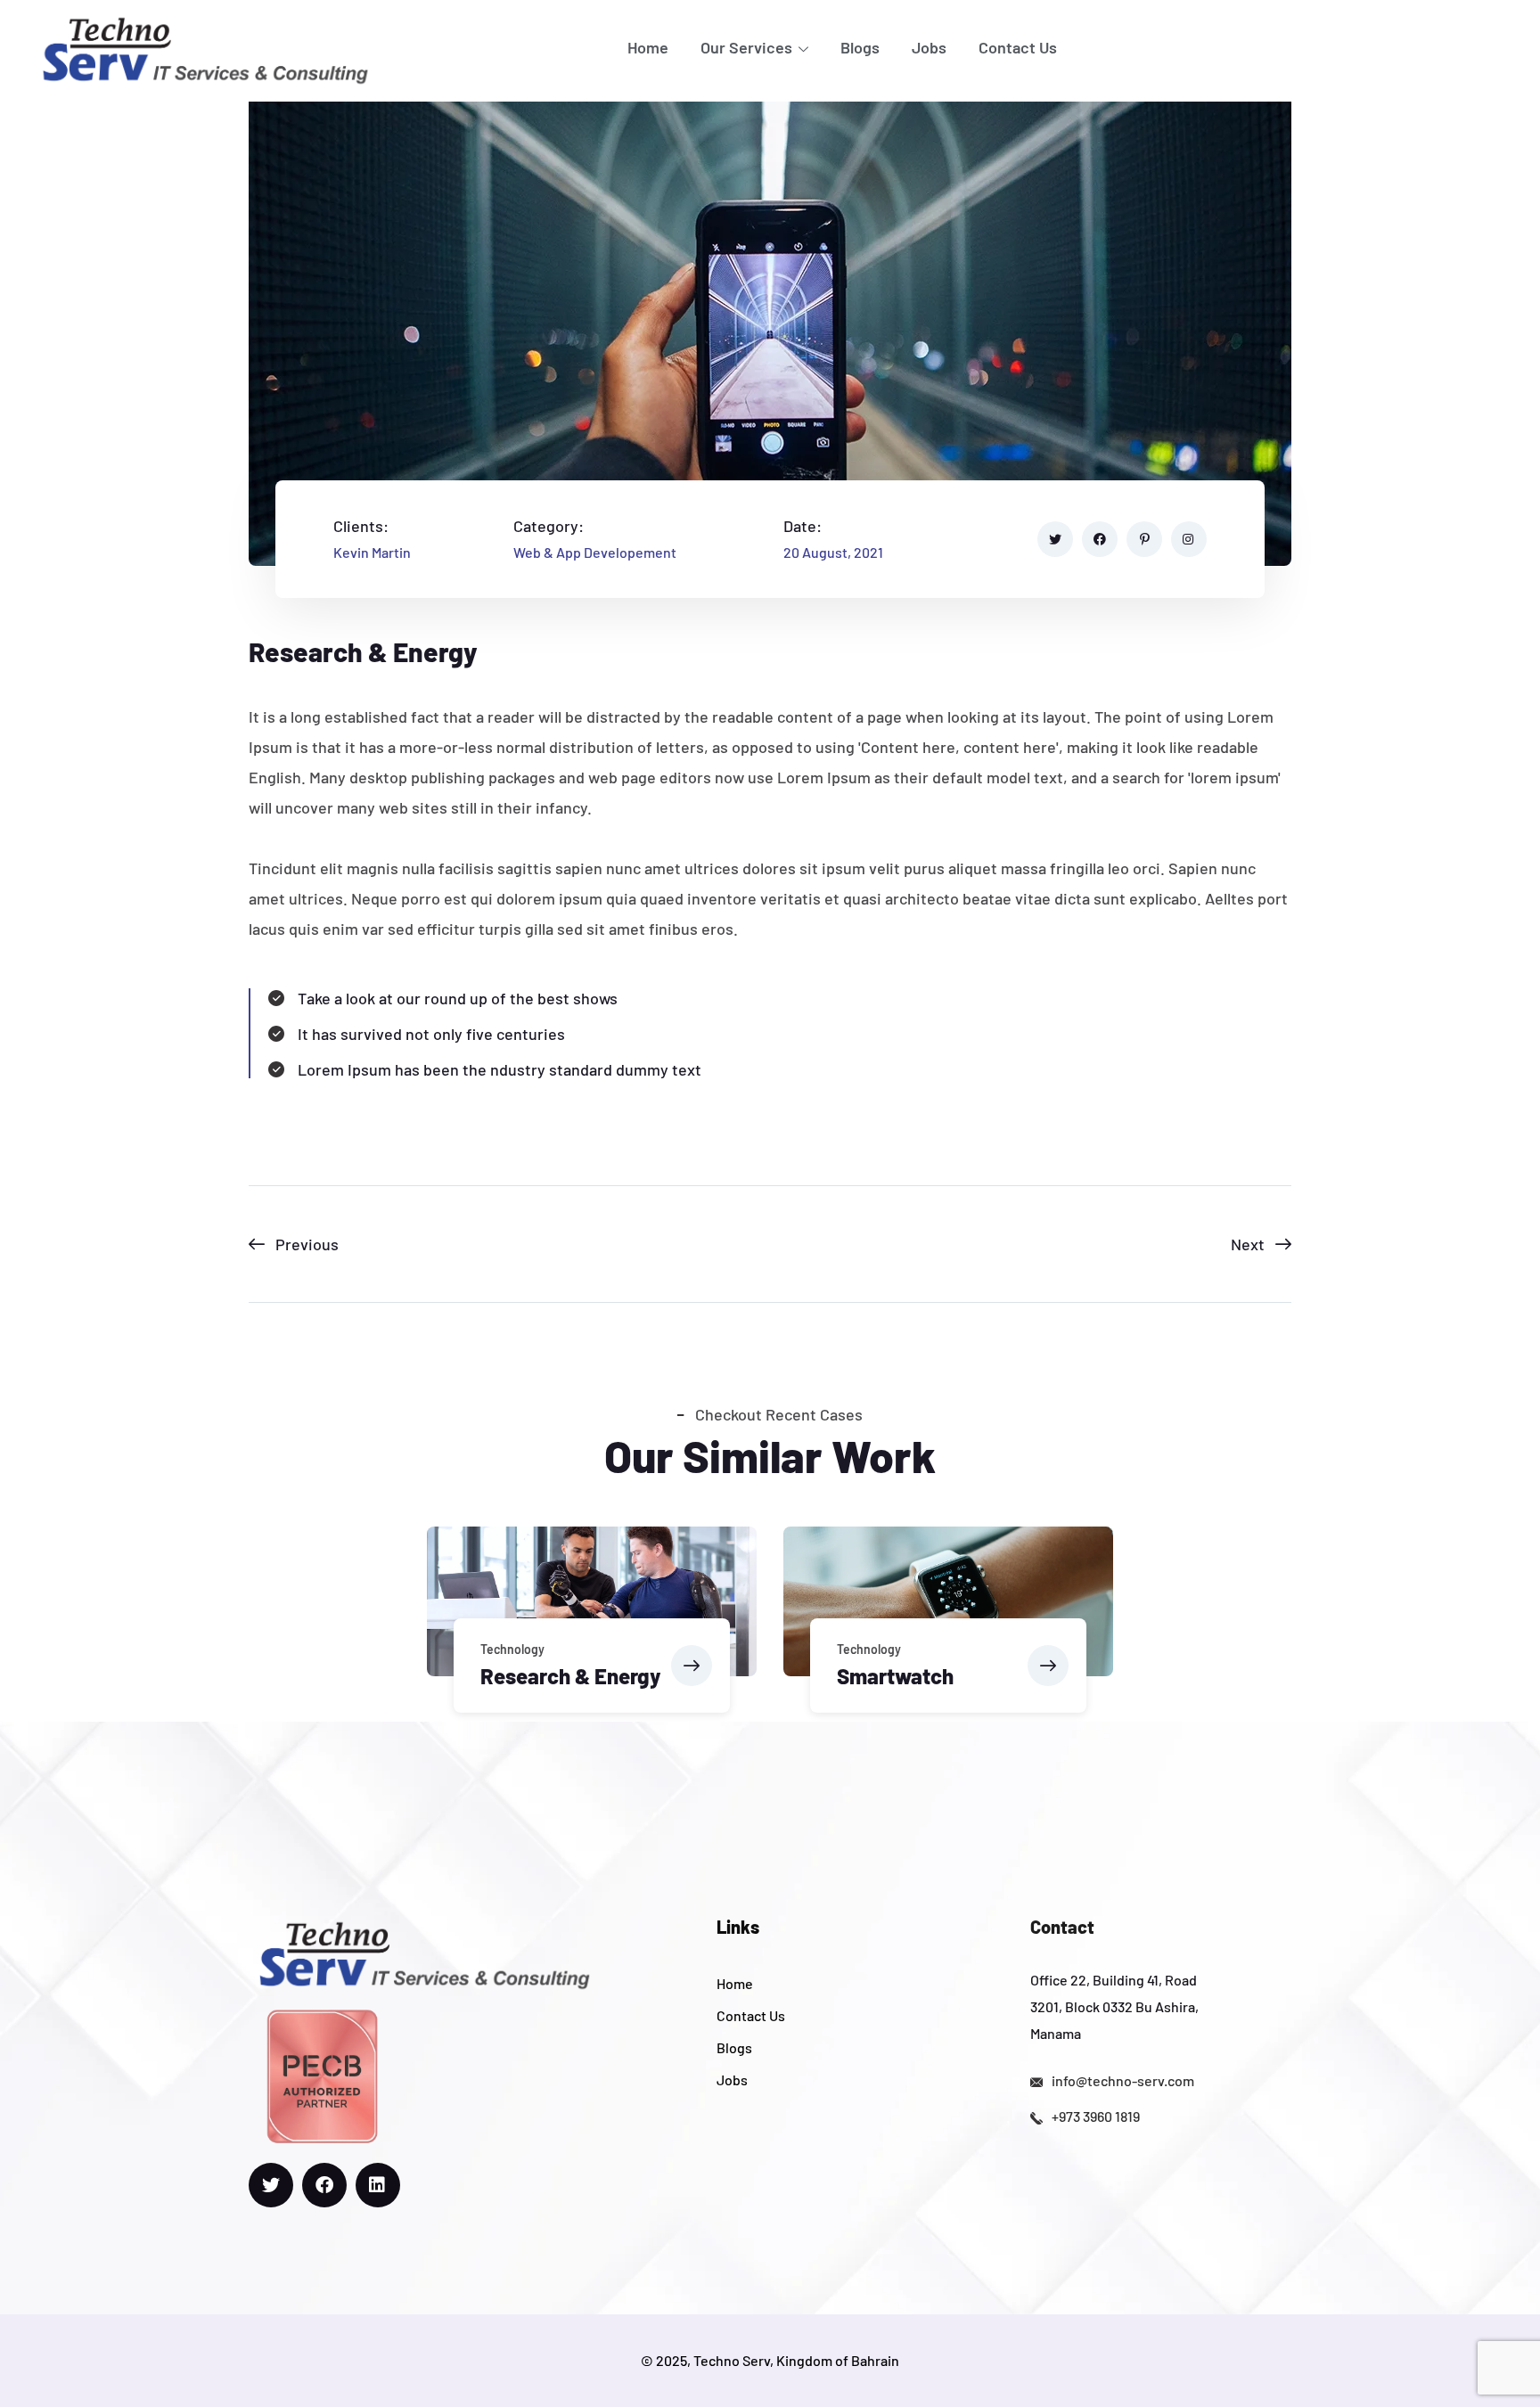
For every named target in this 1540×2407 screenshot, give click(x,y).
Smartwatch (895, 1676)
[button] (692, 1666)
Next (1248, 1244)
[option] (592, 1625)
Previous (307, 1244)
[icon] (1055, 539)
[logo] (205, 48)
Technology (512, 1649)
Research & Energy (570, 1676)
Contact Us (1018, 47)
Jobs (929, 47)
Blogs (860, 47)
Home (648, 47)
